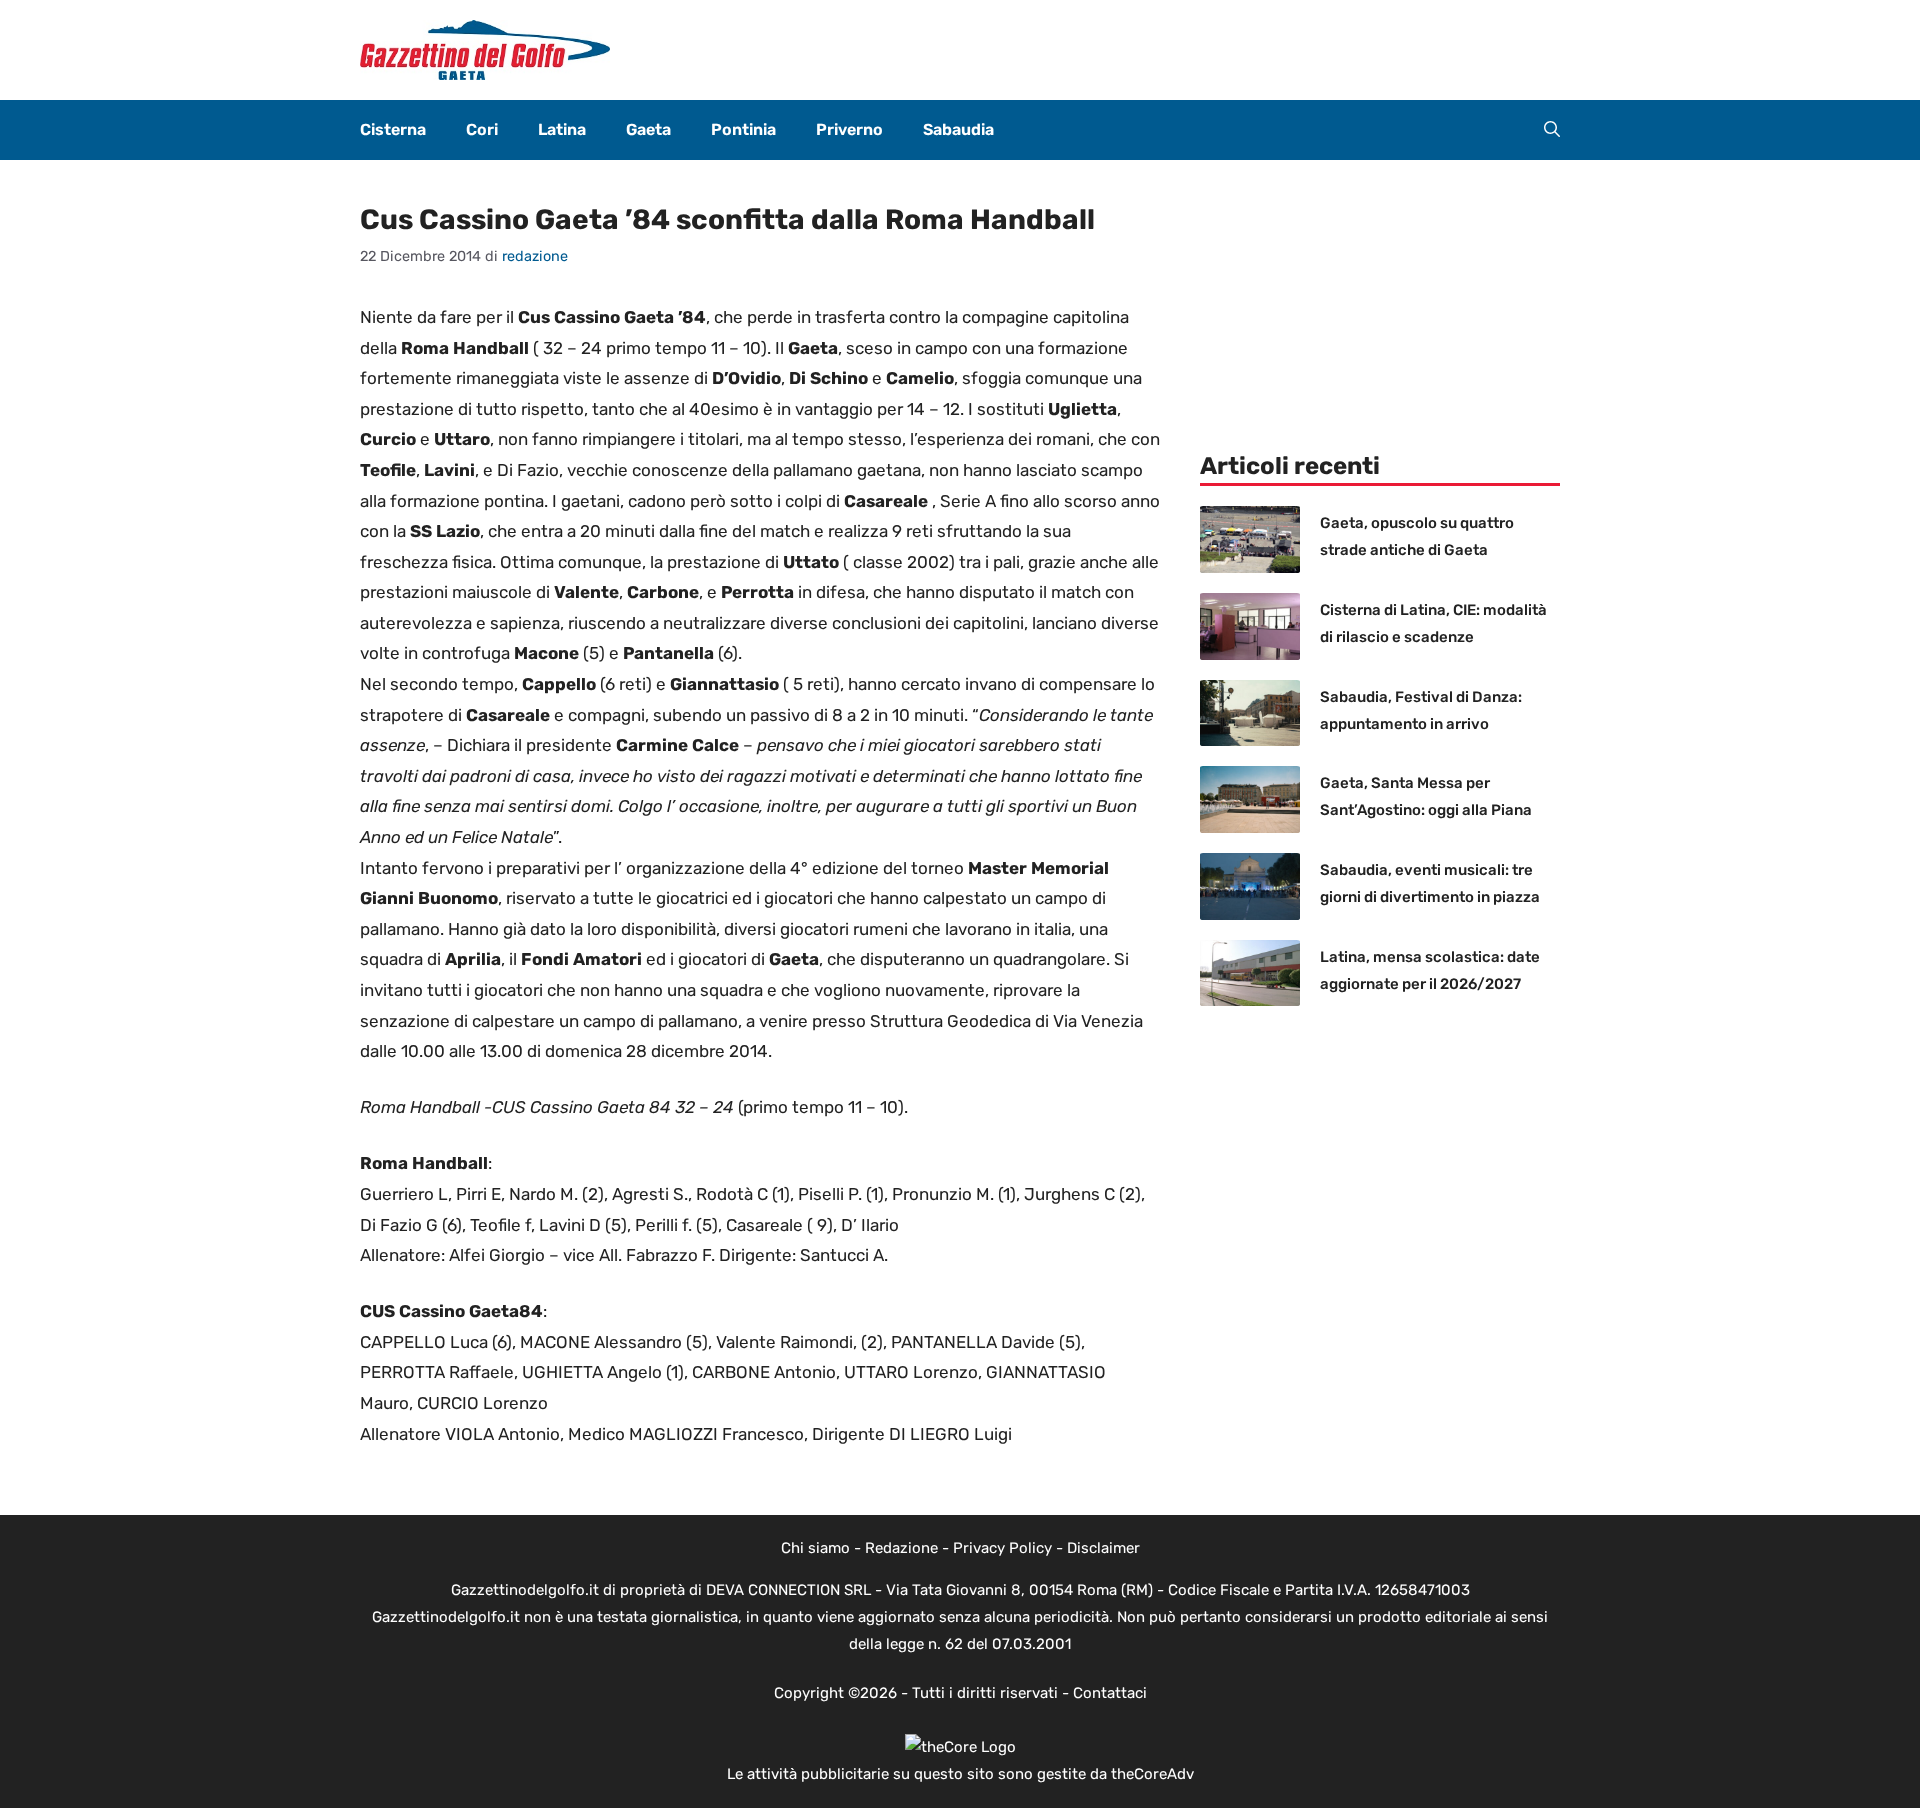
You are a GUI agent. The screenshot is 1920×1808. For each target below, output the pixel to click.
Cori (482, 129)
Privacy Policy (1002, 1548)
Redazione (901, 1548)
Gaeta (648, 129)
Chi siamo (815, 1548)
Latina (562, 129)
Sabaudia (958, 129)
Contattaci (1110, 1693)
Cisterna (393, 129)
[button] (1552, 130)
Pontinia (743, 129)
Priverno (849, 129)
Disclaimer (1103, 1548)
